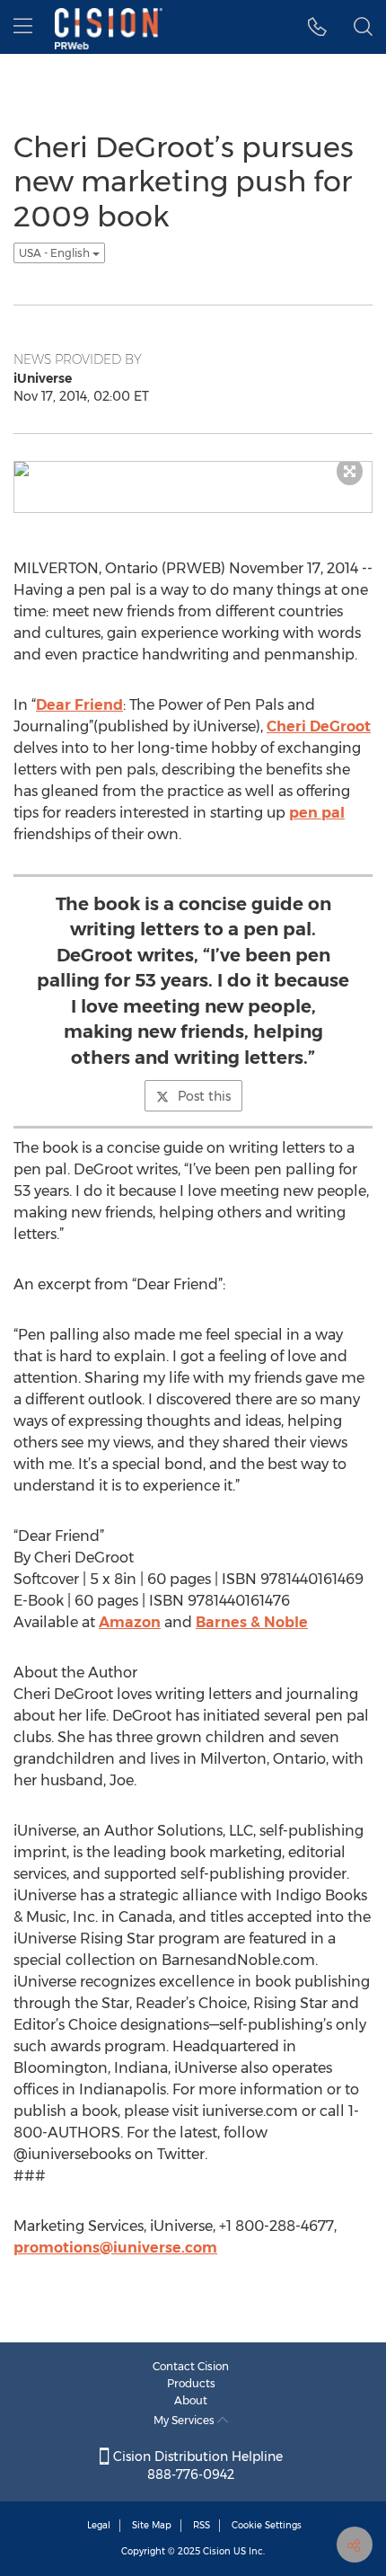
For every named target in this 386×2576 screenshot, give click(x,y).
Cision (217, 2551)
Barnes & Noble (252, 1622)
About (191, 2400)
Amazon (130, 1622)
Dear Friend (79, 705)
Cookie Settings (267, 2525)
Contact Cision (191, 2366)
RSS (202, 2525)
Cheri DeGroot (319, 726)
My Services (185, 2420)
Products (191, 2383)
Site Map (152, 2525)
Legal (99, 2525)
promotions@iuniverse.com (115, 2248)
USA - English (56, 253)
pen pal (317, 813)
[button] (317, 27)
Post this (204, 1096)
